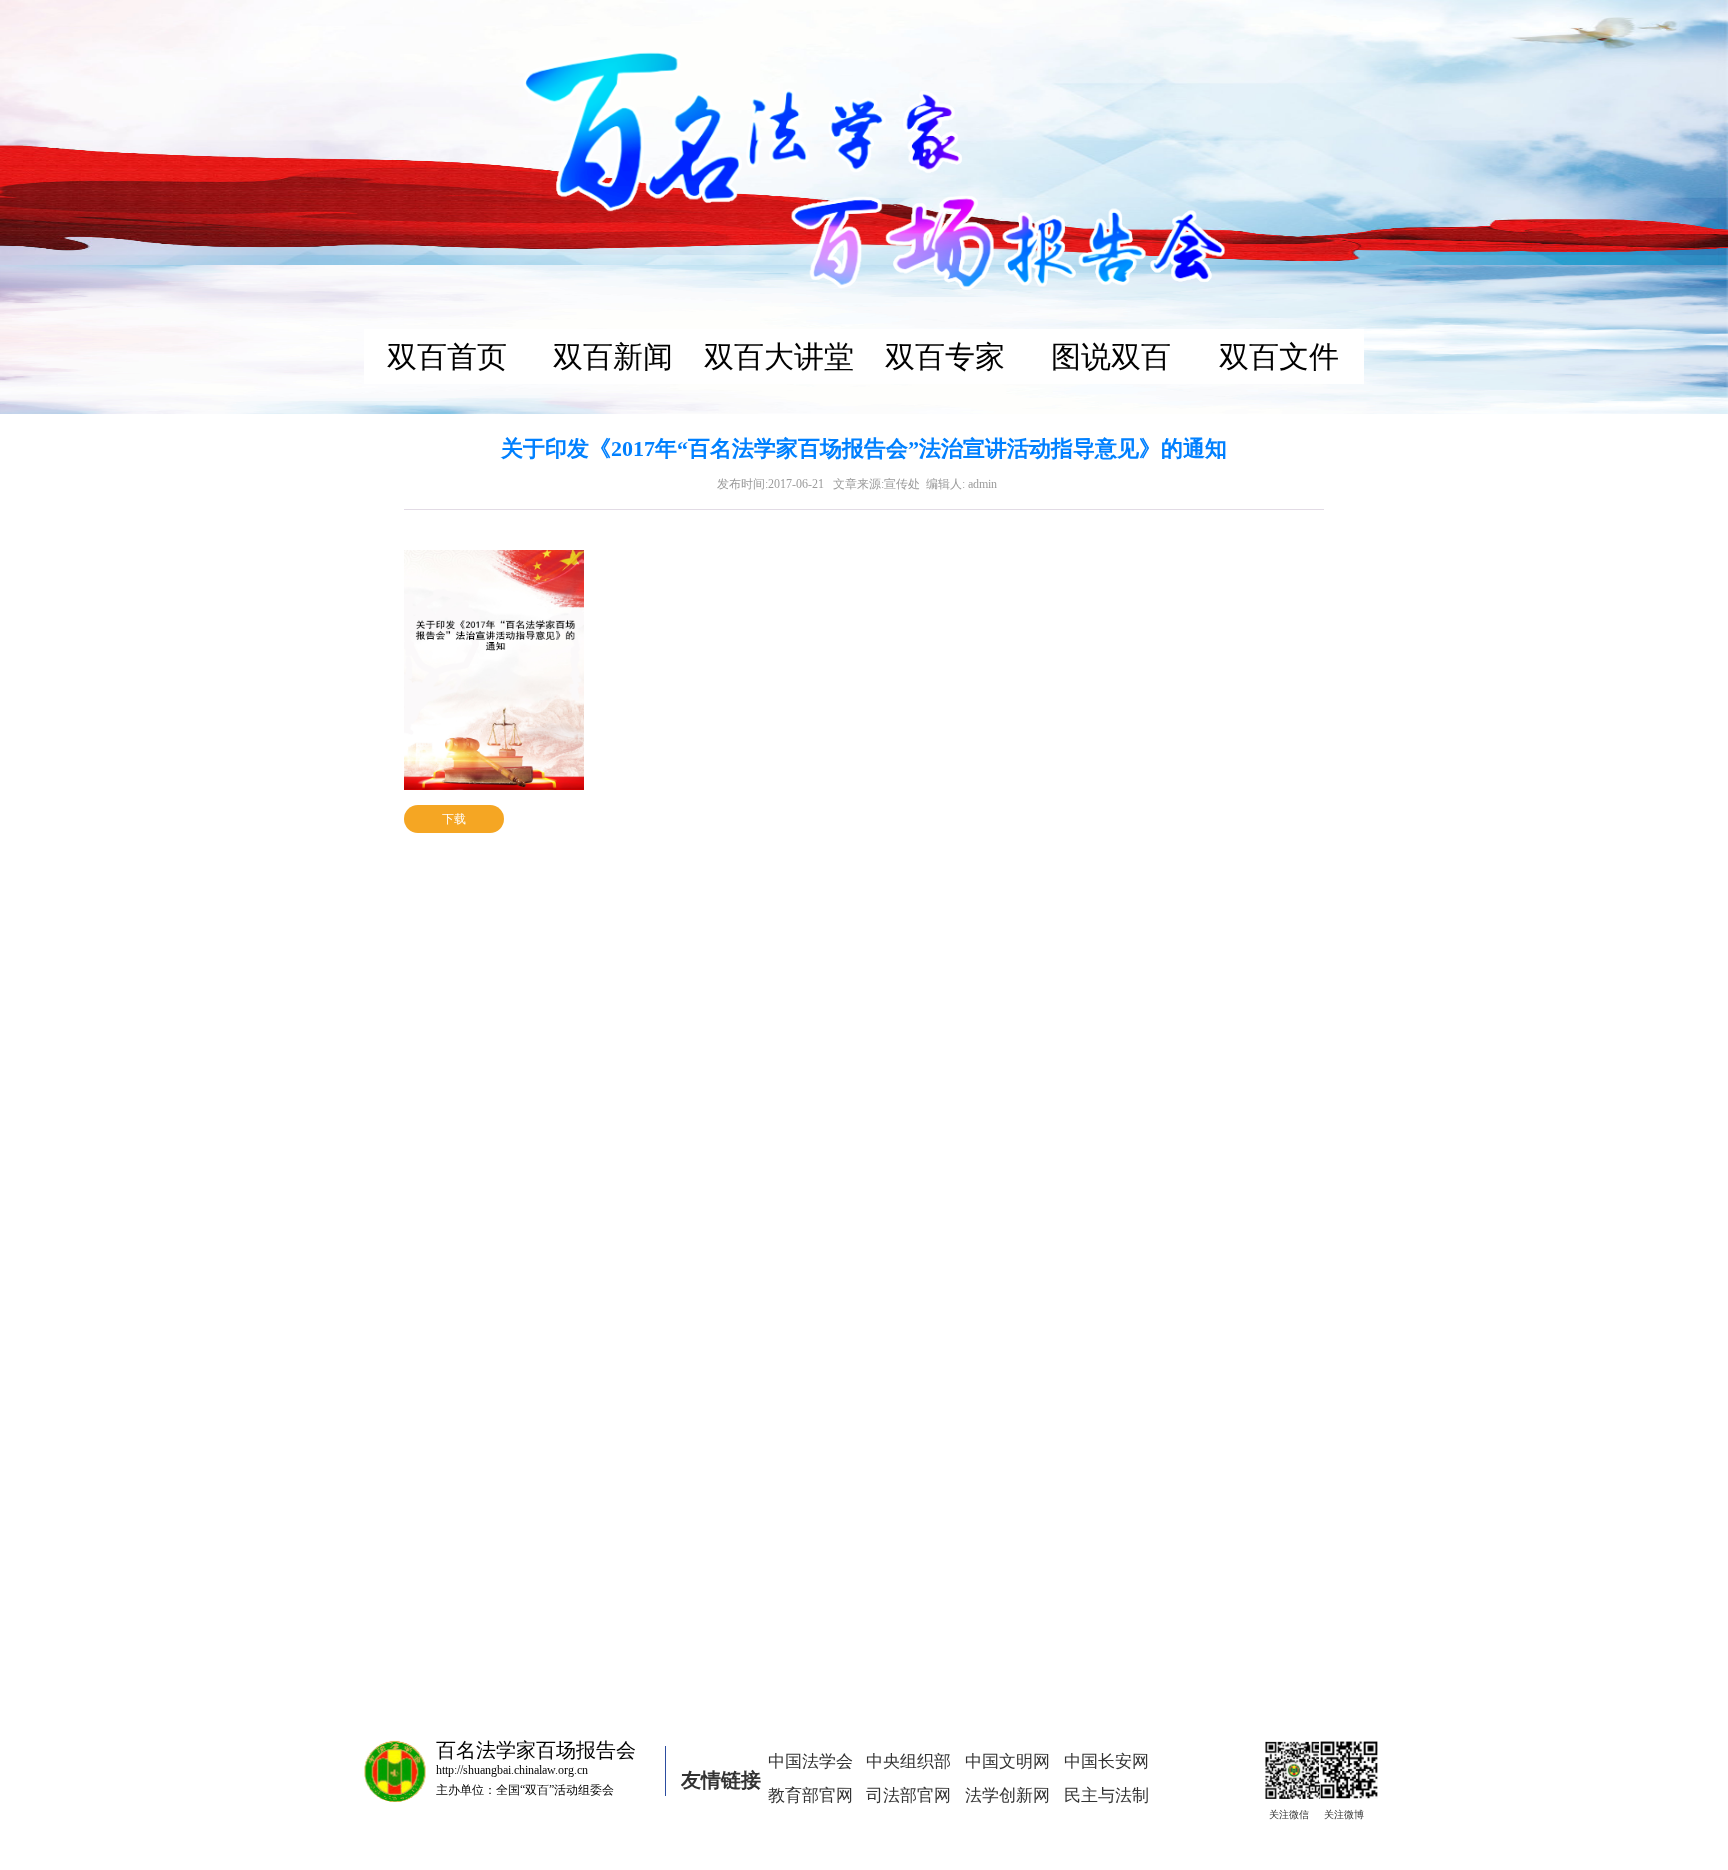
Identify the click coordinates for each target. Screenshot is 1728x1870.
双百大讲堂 (779, 356)
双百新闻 (613, 356)
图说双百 (1111, 356)
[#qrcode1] (1285, 1761)
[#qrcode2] (1340, 1761)
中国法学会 (810, 1761)
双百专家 (945, 356)
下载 (454, 819)
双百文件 (1279, 356)
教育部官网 (810, 1795)
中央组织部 (908, 1761)
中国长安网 (1106, 1761)
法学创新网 (1007, 1795)
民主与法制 (1106, 1795)
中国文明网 (1007, 1761)
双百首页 (447, 356)
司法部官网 (908, 1795)
